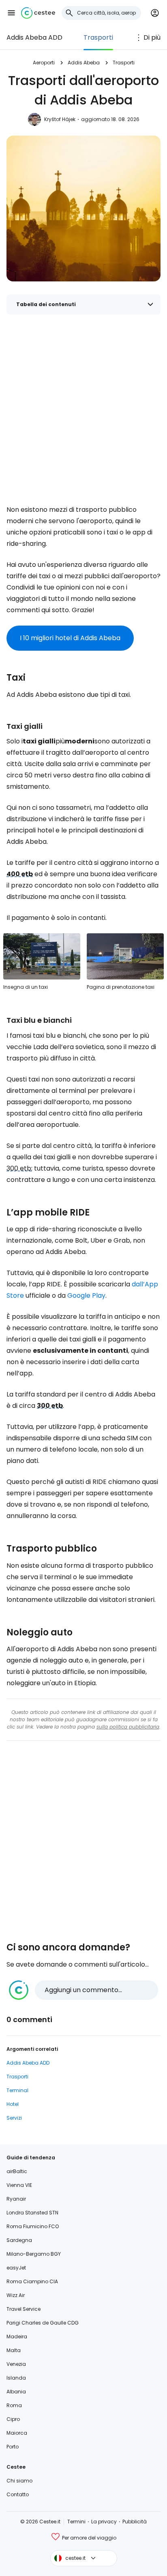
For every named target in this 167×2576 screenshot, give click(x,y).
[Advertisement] (83, 408)
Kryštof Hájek (60, 119)
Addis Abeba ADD (34, 37)
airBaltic (17, 2171)
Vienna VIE (19, 2185)
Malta (14, 2350)
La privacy (104, 2522)
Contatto (18, 2494)
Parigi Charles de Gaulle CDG (43, 2323)
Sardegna (19, 2240)
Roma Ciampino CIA (32, 2281)
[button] (11, 13)
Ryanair (16, 2199)
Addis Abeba (84, 63)
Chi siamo (19, 2481)
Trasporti (98, 37)
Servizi (14, 2118)
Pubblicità (135, 2522)
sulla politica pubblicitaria (128, 1727)
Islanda (16, 2378)
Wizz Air (16, 2295)
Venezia (16, 2364)
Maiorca (17, 2433)
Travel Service (24, 2309)
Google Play (86, 1295)
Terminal (17, 2090)
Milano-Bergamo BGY (34, 2254)
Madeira (17, 2336)
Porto (13, 2447)
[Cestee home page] (38, 13)
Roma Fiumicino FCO (33, 2226)
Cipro (13, 2419)
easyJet (16, 2268)
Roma (14, 2405)
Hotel (13, 2104)
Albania (16, 2392)
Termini (76, 2522)
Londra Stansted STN (32, 2213)
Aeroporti (44, 63)
